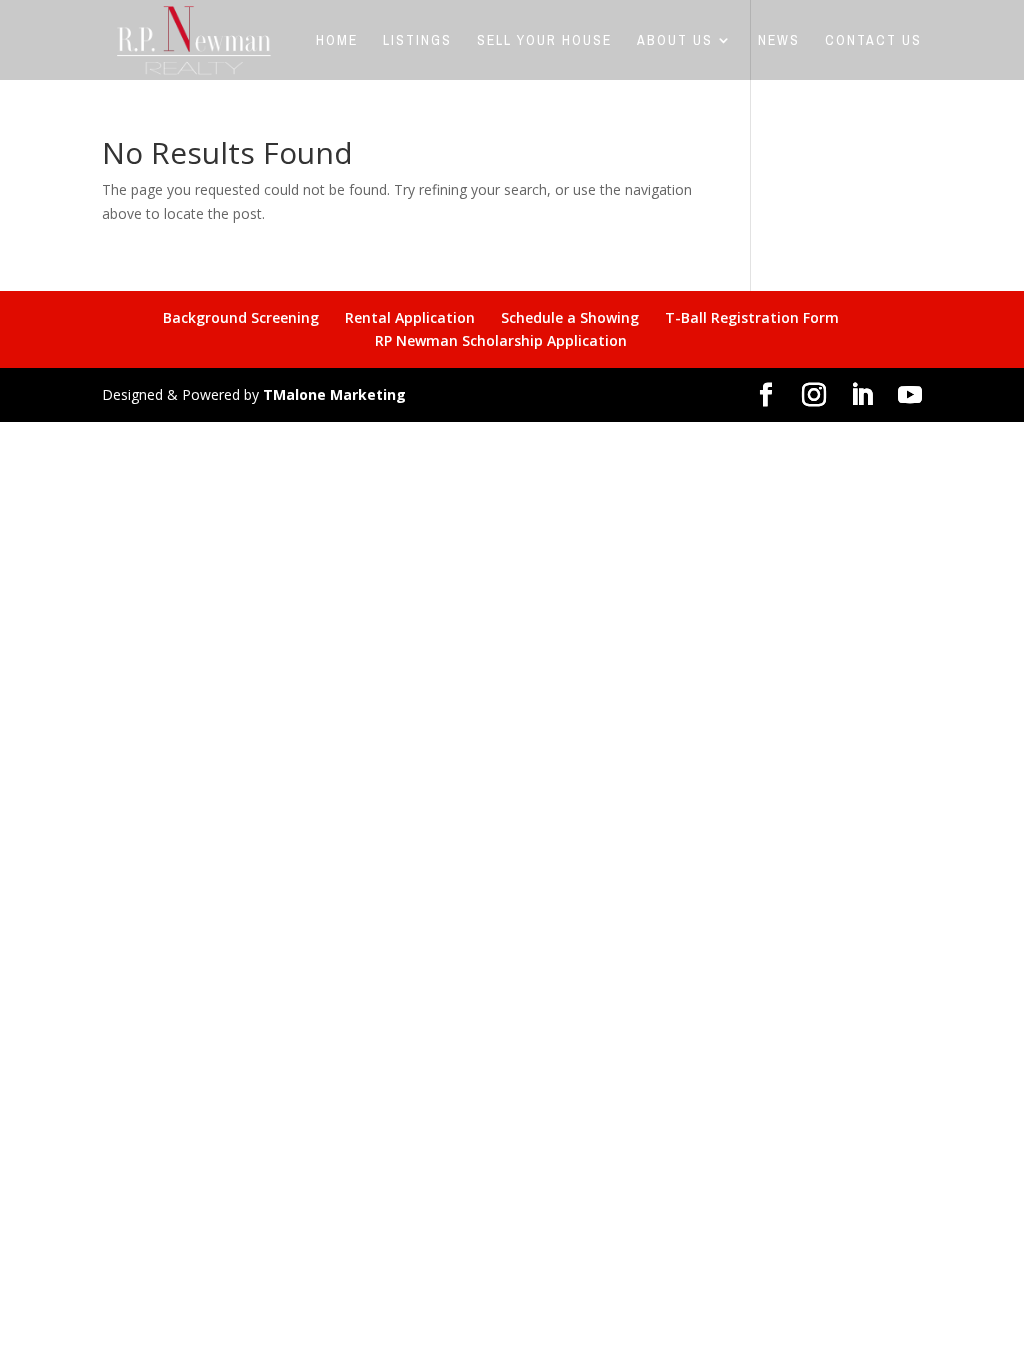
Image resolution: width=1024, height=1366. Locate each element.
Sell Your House (544, 41)
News (779, 41)
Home (337, 41)
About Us (675, 41)
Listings (417, 41)
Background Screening (241, 317)
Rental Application (410, 317)
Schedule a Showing (570, 317)
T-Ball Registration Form (752, 317)
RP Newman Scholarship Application (501, 340)
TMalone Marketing (334, 394)
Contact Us (873, 41)
